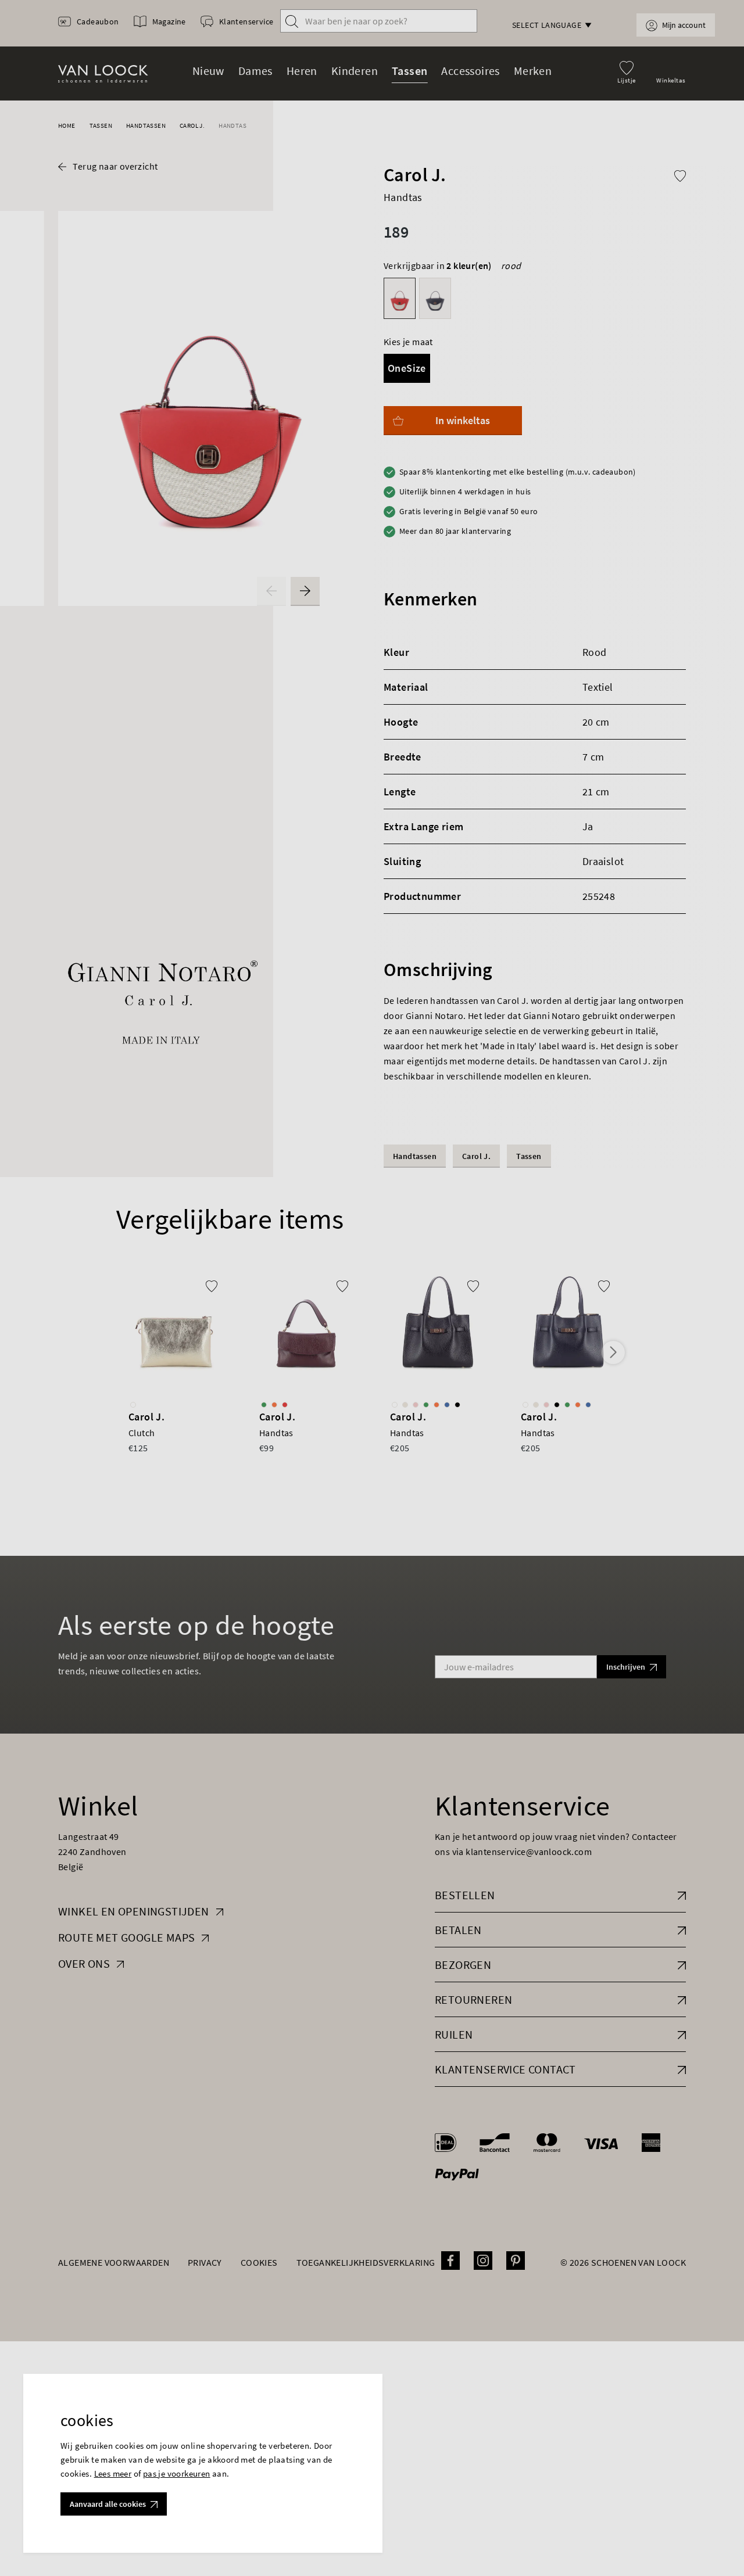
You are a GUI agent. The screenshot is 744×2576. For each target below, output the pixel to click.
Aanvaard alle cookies (108, 2504)
